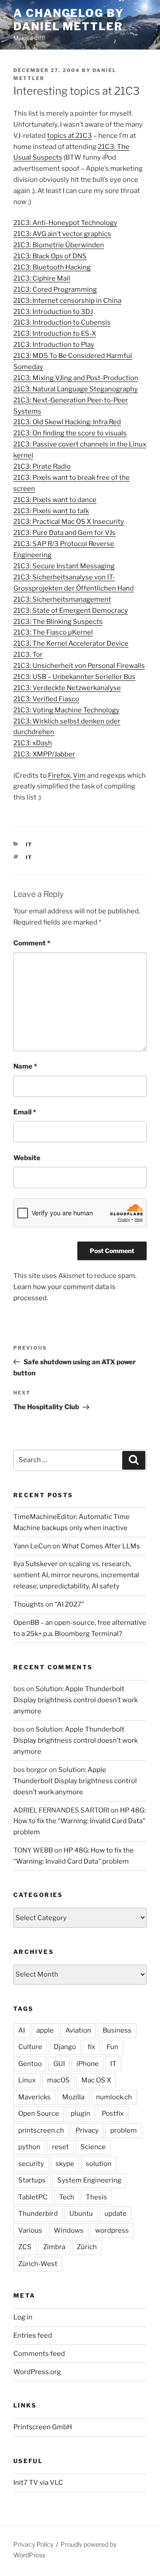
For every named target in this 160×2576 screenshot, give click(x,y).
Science (93, 2147)
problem (124, 2130)
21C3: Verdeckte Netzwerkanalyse (67, 688)
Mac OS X (96, 2080)
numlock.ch (114, 2097)
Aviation (78, 2030)
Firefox (59, 776)
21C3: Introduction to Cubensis (62, 322)
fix (91, 2047)
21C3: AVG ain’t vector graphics (62, 234)
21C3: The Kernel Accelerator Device (71, 643)
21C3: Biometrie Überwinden (59, 245)
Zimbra (54, 2247)
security (31, 2164)
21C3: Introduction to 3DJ (53, 312)
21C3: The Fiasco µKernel (53, 632)
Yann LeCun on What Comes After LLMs (77, 1546)
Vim (79, 776)
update (116, 2214)
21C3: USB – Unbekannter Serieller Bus (74, 677)
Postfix (113, 2114)
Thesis (96, 2197)
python (29, 2147)
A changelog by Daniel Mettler (69, 20)
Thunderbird (38, 2214)
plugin (80, 2114)
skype (65, 2164)
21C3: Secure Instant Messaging (64, 566)
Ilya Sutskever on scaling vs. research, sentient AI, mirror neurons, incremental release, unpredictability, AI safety (76, 1575)
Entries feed (33, 2335)
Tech (67, 2197)
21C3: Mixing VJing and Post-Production (76, 378)
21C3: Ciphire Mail (42, 278)
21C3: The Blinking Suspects (58, 622)
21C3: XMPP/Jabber (44, 754)
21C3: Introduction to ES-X (55, 334)
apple (45, 2030)
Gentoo (30, 2064)
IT (29, 844)
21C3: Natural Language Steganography (76, 389)
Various (30, 2230)
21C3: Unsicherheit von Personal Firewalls (79, 666)
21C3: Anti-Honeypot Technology (65, 223)
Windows (69, 2230)
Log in (23, 2317)
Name (25, 1066)
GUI (59, 2064)
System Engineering (89, 2180)
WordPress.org (37, 2372)
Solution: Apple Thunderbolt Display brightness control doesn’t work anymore (76, 1700)
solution (99, 2164)
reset (60, 2147)
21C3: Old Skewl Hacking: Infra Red (67, 422)
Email (25, 1112)
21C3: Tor (28, 655)
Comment (32, 943)
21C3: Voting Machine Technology (66, 710)
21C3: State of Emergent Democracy (71, 611)
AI (22, 2030)
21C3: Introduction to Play (54, 345)
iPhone (88, 2064)
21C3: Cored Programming (55, 289)
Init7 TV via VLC (38, 2483)
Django (65, 2047)
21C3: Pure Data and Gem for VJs (64, 533)
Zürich (87, 2247)
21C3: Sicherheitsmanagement (62, 599)
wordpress (112, 2230)
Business (117, 2030)
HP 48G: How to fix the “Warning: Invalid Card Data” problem (80, 1821)
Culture (30, 2047)
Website (27, 1158)
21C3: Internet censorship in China (67, 301)
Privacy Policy (33, 2544)
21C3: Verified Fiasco (46, 699)
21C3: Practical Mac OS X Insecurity (69, 522)
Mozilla (73, 2097)
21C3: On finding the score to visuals (70, 433)
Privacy (87, 2130)
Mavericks (34, 2097)
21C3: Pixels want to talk (51, 511)
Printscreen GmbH (43, 2427)
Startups (32, 2180)
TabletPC (33, 2197)
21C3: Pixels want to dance (55, 500)
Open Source (39, 2114)
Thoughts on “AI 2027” (49, 1604)
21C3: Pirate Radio (42, 466)
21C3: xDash (33, 743)
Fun (112, 2047)
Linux (27, 2080)
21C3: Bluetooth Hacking (52, 267)
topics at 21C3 (70, 136)
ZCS (25, 2247)
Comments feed (39, 2354)
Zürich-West (38, 2264)
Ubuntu (81, 2214)
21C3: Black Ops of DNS (50, 256)
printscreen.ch (41, 2130)
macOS (58, 2080)
